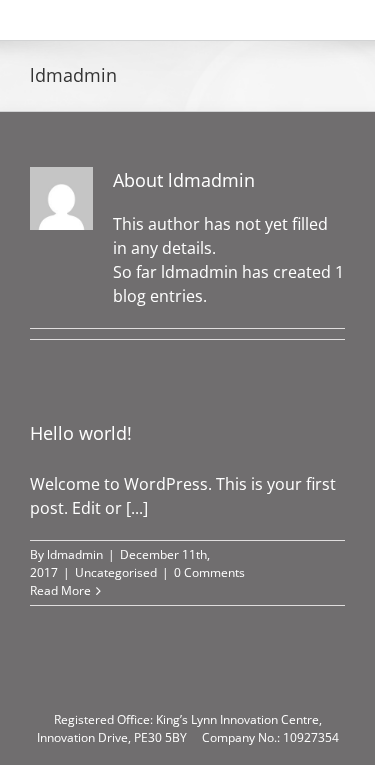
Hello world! (81, 433)
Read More (60, 590)
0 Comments (209, 572)
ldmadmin (75, 554)
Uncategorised (116, 572)
